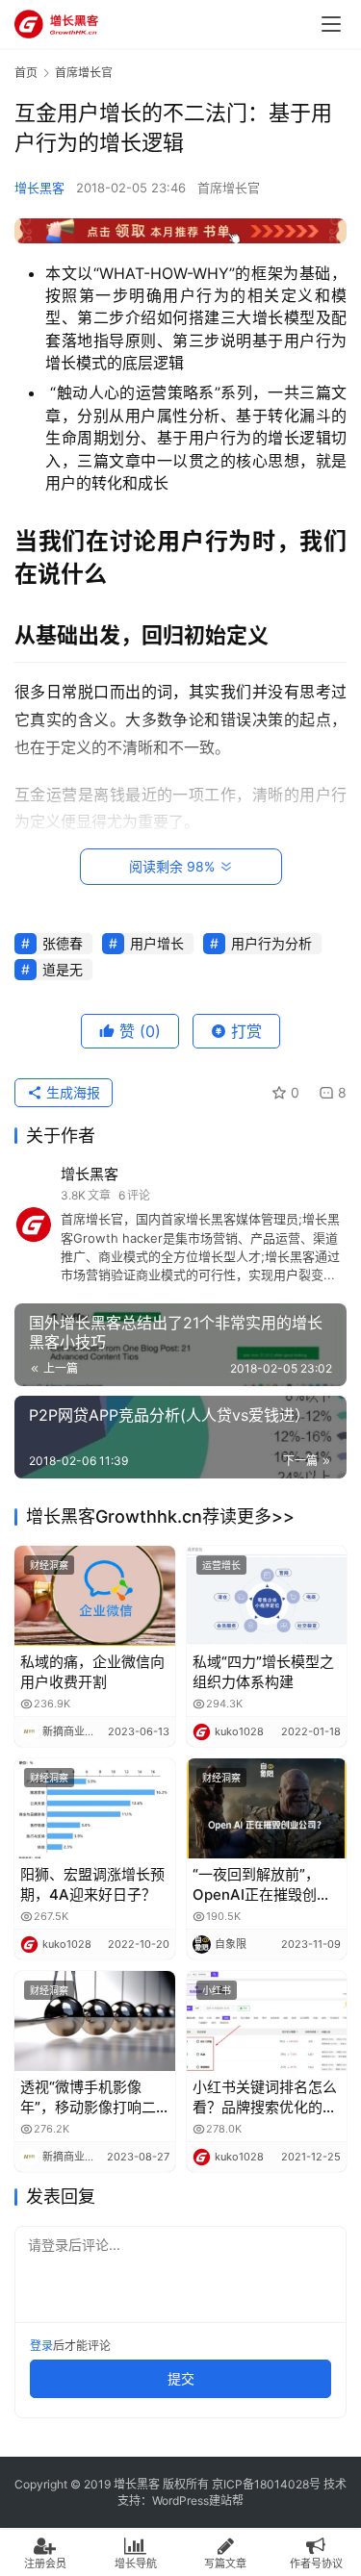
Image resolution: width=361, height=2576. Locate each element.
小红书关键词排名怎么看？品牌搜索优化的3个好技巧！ (265, 2097)
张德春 (63, 943)
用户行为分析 (271, 943)
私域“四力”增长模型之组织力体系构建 (263, 1672)
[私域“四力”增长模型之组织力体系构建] (267, 1596)
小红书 (217, 1990)
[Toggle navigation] (331, 24)
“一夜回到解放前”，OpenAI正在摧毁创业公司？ (262, 1885)
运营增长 (221, 1565)
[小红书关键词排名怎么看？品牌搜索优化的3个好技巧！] (267, 2021)
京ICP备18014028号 (266, 2484)
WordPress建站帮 (198, 2500)
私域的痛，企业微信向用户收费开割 (92, 1672)
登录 (41, 2346)
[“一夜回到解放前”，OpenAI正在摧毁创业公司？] (267, 1808)
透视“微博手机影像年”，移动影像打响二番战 (88, 2097)
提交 (181, 2378)
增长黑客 (39, 188)
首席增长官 (229, 188)
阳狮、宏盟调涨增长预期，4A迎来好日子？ (92, 1884)
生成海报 (71, 1092)
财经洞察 (49, 1565)
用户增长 (157, 943)
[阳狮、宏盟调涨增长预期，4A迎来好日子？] (95, 1808)
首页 (26, 73)
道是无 (63, 969)
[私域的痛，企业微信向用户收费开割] (95, 1596)
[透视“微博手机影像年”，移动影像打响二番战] (95, 2021)
